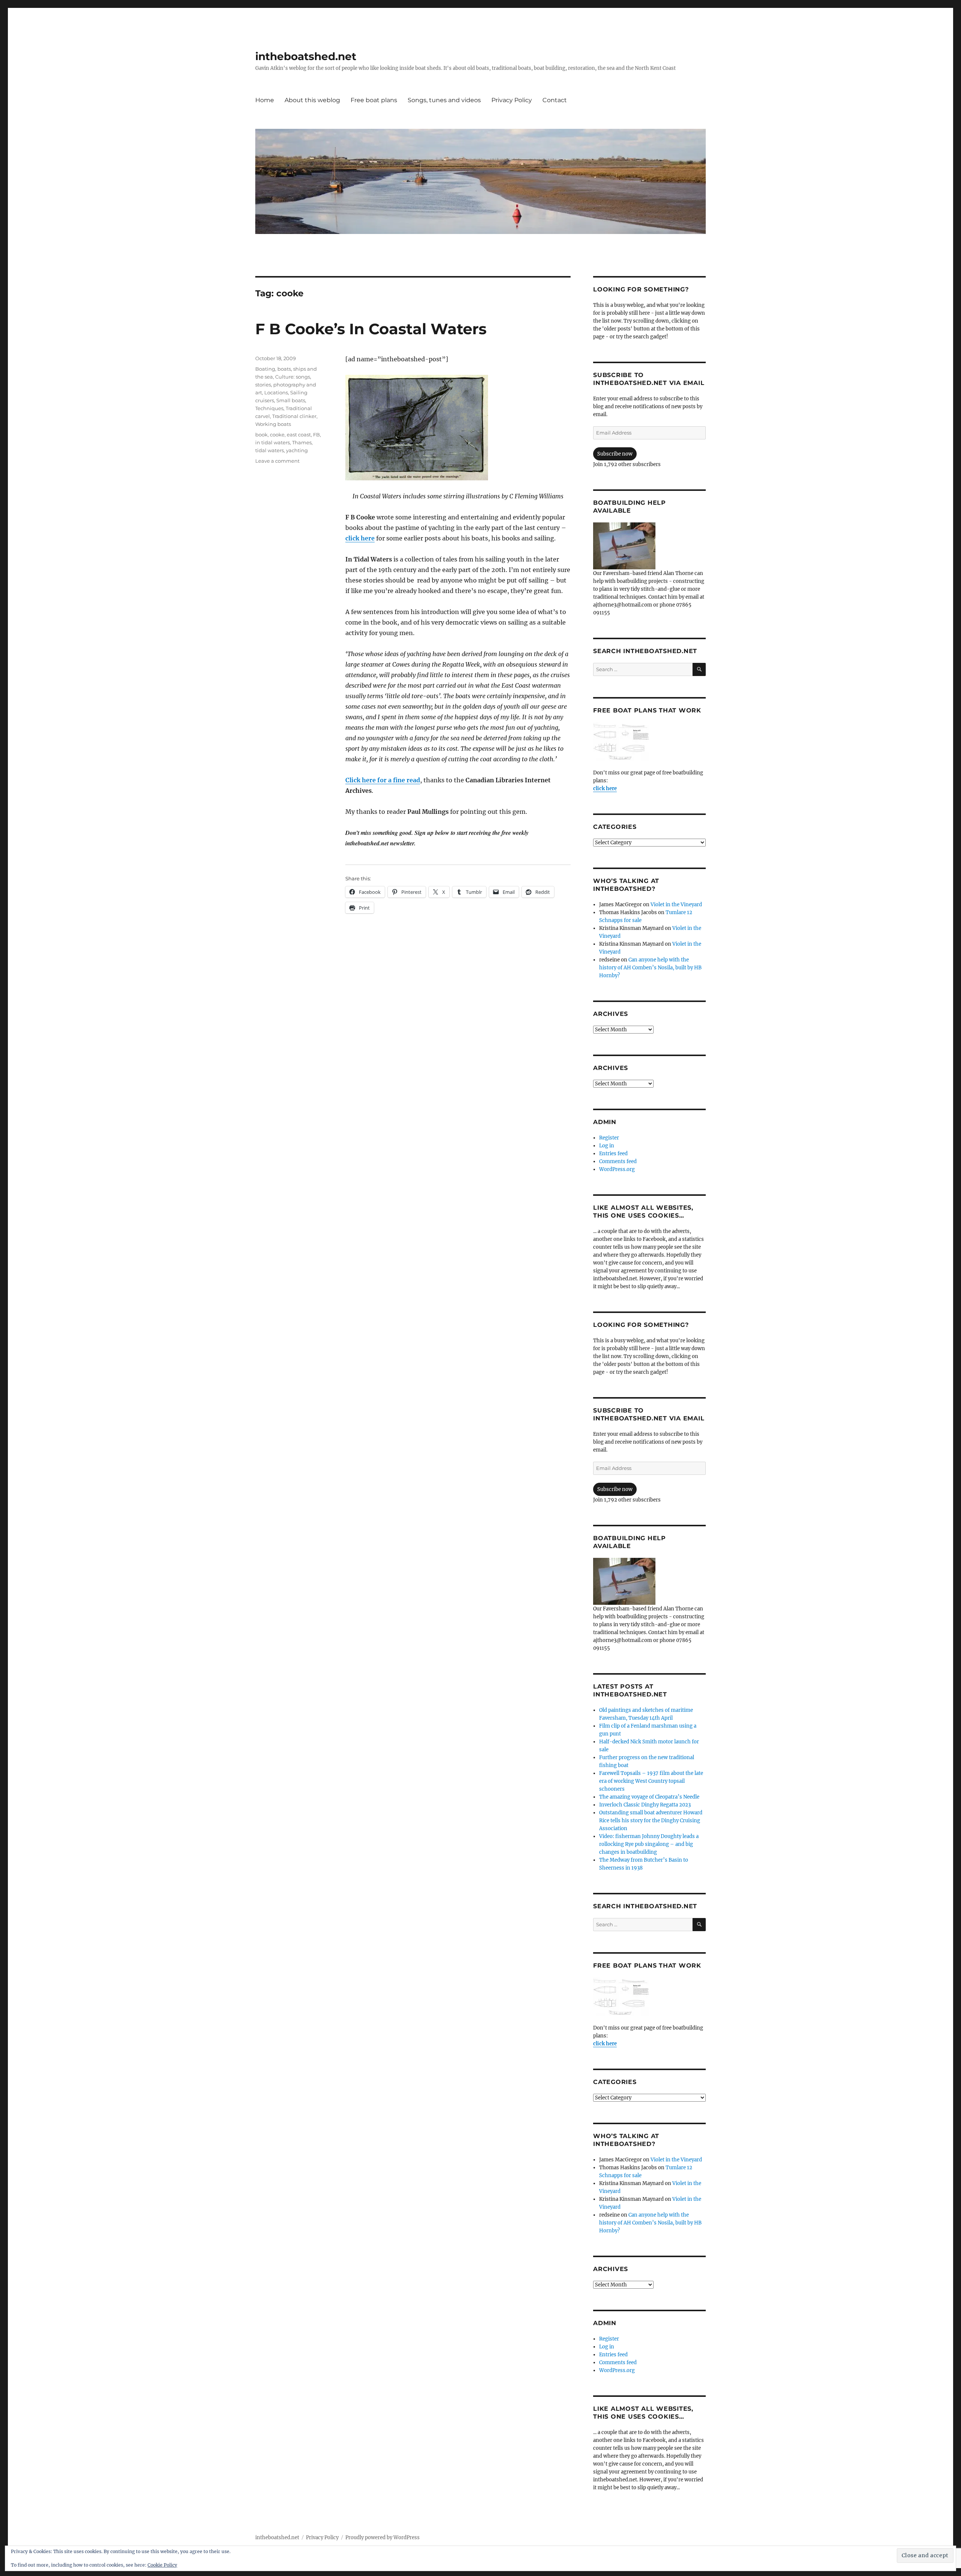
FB (316, 435)
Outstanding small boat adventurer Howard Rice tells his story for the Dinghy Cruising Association (651, 1821)
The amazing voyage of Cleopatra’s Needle (649, 1797)
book (261, 435)
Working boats (273, 424)
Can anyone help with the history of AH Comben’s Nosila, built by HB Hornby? (650, 968)
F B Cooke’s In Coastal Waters (371, 329)
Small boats (291, 400)
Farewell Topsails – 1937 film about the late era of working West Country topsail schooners (651, 1781)
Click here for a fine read (383, 780)
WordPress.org (617, 1169)
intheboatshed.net (306, 56)
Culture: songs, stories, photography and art (286, 385)
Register (609, 1138)
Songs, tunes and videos (444, 100)
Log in (607, 1146)
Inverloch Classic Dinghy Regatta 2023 (645, 1805)
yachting (297, 450)
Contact (555, 100)
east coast (299, 435)
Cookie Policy (162, 2565)
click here (360, 538)
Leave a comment (277, 461)
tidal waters (270, 450)
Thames (302, 442)
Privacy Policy (512, 100)
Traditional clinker (294, 416)
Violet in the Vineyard (676, 905)
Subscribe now (615, 454)
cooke (277, 435)
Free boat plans (374, 100)
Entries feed (613, 1154)
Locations (276, 392)
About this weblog (312, 100)
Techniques (269, 408)
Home (265, 100)
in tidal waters (273, 442)
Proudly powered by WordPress (383, 2538)
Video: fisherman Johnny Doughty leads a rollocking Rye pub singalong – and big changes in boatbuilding (649, 1844)
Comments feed (618, 1161)
